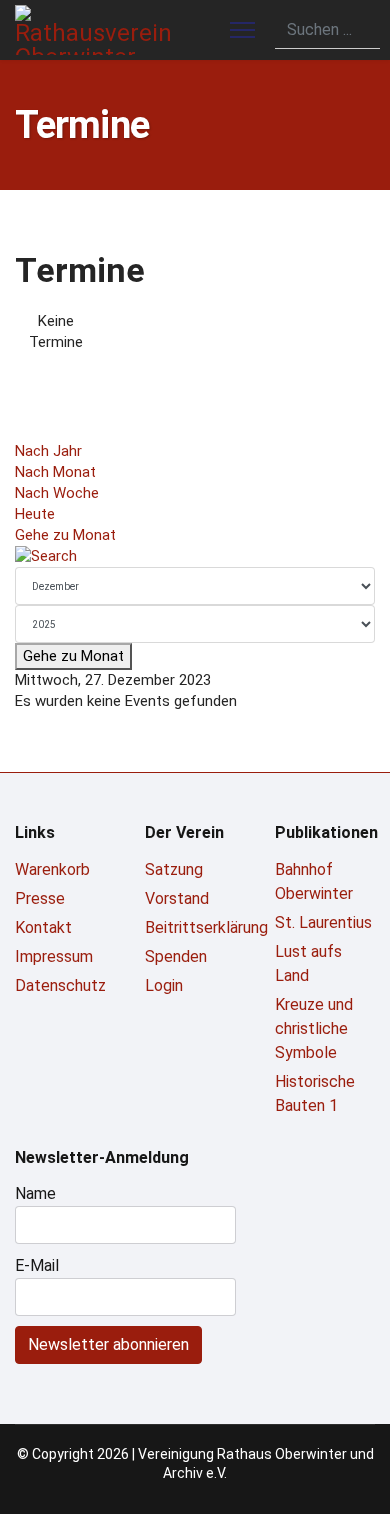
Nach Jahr (48, 451)
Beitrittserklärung (195, 927)
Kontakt (43, 927)
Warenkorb (52, 869)
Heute (35, 514)
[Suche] (195, 556)
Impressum (54, 956)
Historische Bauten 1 (315, 1093)
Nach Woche (57, 493)
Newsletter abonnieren (108, 1344)
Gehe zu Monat (65, 535)
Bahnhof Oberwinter (314, 881)
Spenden (176, 956)
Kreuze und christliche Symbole (314, 1028)
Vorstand (177, 898)
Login (164, 985)
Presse (40, 898)
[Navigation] (242, 30)
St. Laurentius (323, 922)
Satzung (174, 869)
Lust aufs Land (308, 963)
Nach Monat (55, 472)
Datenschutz (60, 985)
